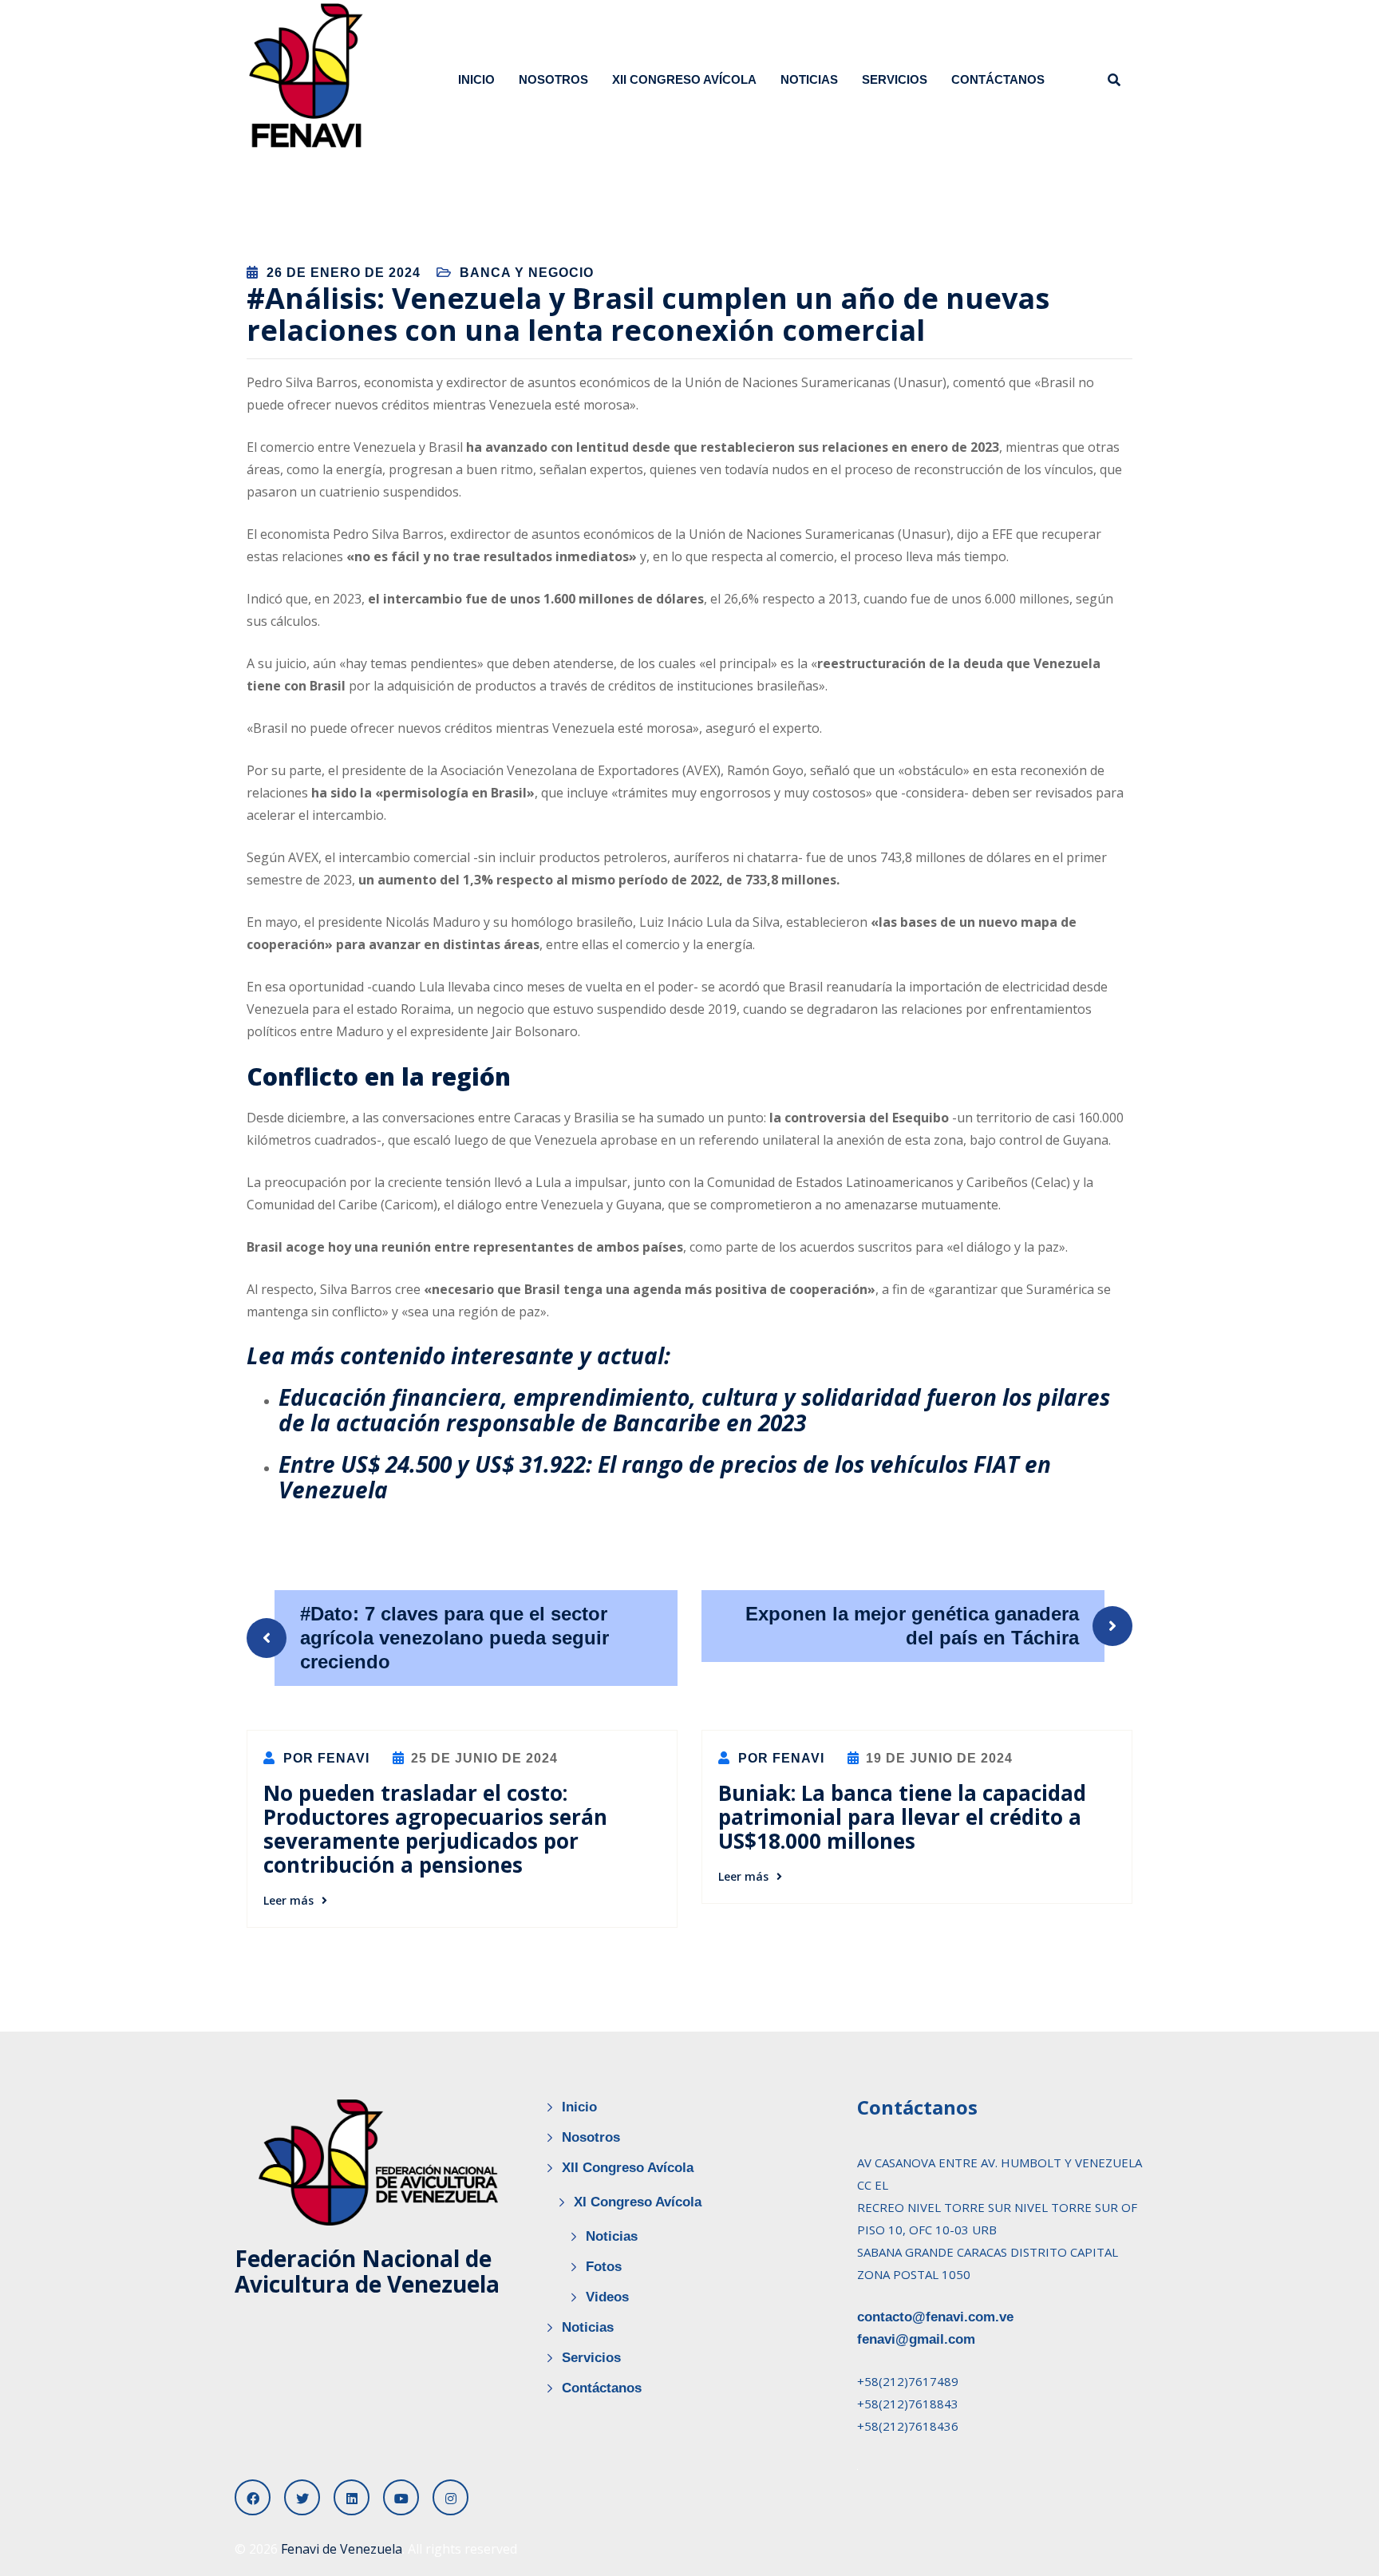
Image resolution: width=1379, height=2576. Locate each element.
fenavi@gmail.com (916, 2339)
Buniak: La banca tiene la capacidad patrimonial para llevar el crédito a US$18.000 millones (902, 1817)
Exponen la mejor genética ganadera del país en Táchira (912, 1626)
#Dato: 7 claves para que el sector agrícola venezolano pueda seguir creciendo (454, 1638)
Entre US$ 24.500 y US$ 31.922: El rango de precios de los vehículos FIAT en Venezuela (665, 1477)
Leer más (288, 1900)
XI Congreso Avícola (638, 2202)
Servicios (895, 79)
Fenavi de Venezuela (342, 2549)
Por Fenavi (324, 1758)
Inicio (476, 79)
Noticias (809, 79)
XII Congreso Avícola (684, 79)
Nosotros (553, 79)
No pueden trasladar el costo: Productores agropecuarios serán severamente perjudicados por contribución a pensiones (435, 1829)
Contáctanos (998, 79)
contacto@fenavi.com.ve (935, 2317)
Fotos (604, 2267)
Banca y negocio (527, 273)
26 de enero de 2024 (344, 273)
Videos (607, 2297)
